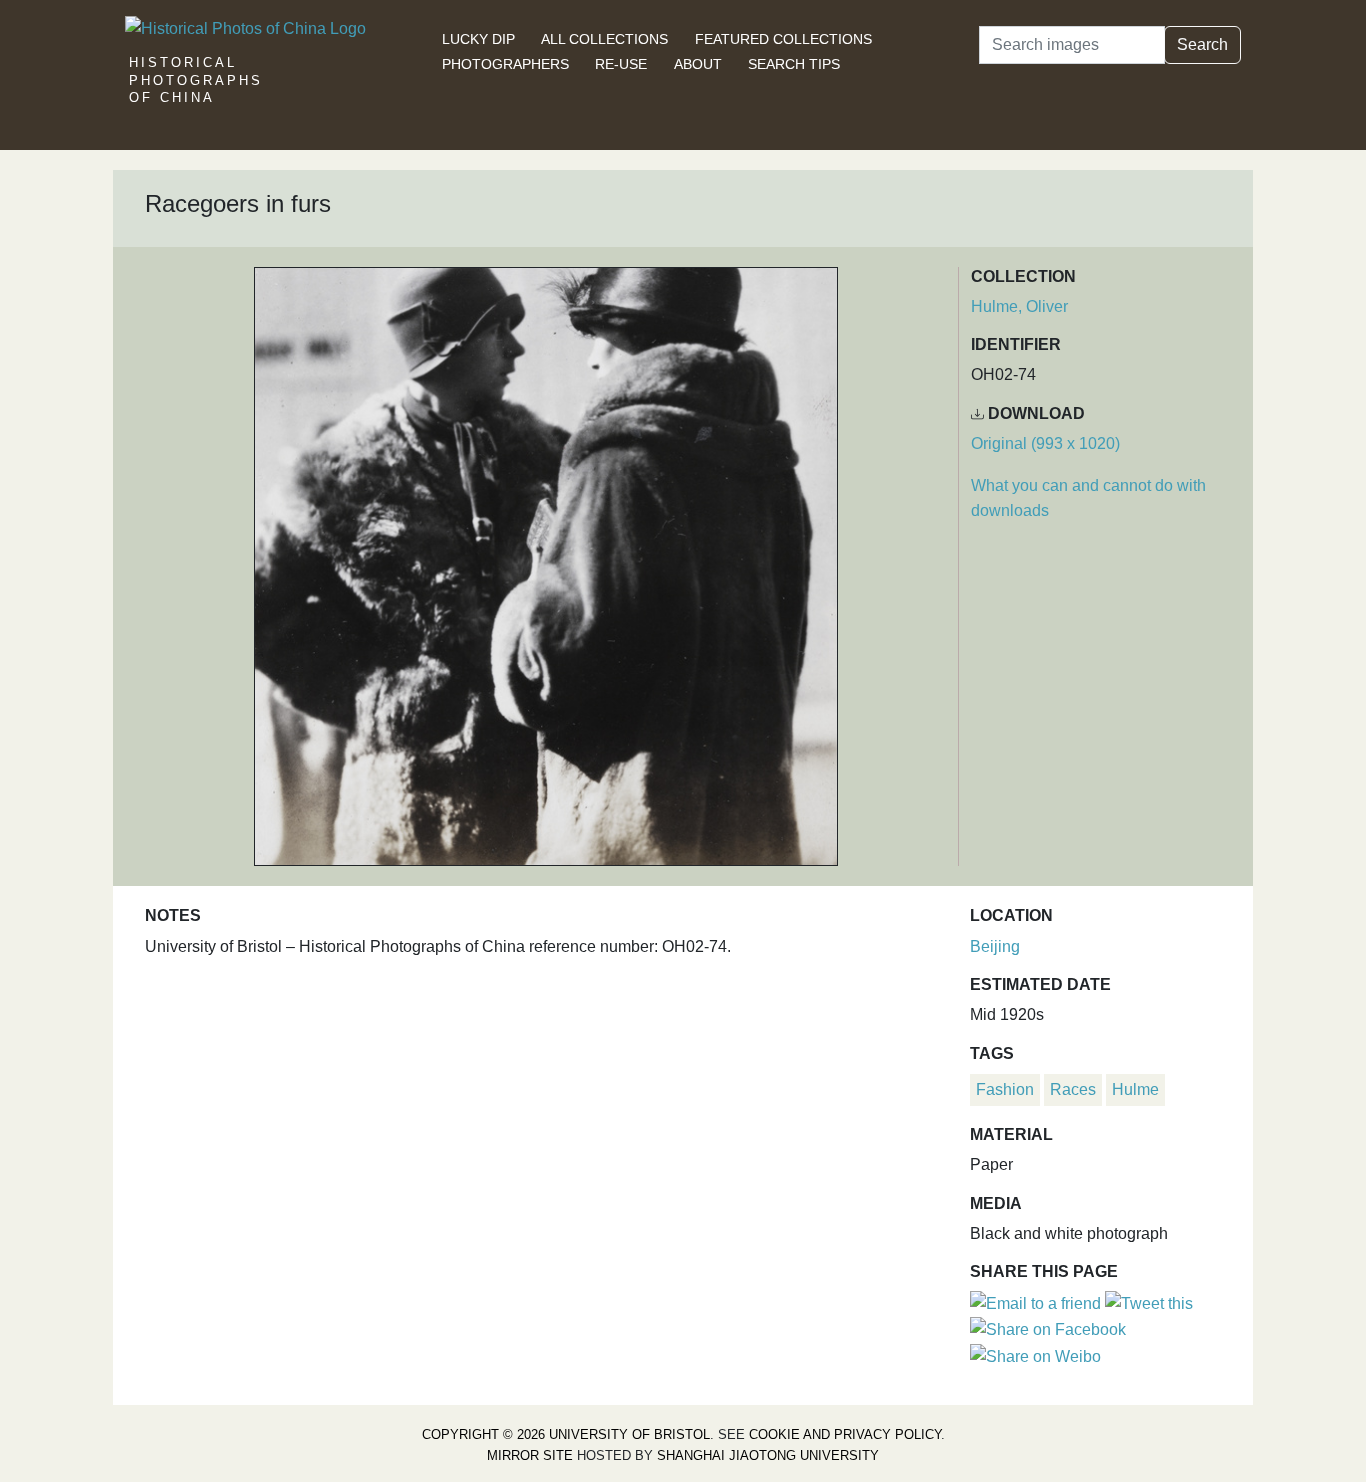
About (698, 64)
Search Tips (794, 64)
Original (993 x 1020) (1045, 443)
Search (1202, 44)
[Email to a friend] (1037, 1302)
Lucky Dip (478, 39)
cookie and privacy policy (845, 1434)
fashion (1005, 1089)
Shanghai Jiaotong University (768, 1455)
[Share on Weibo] (1035, 1355)
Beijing (995, 946)
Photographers (505, 64)
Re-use (621, 64)
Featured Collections (783, 39)
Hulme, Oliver (1019, 306)
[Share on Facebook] (1048, 1328)
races (1073, 1089)
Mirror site (530, 1455)
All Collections (604, 39)
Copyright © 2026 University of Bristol (566, 1434)
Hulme (1135, 1089)
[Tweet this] (1149, 1302)
